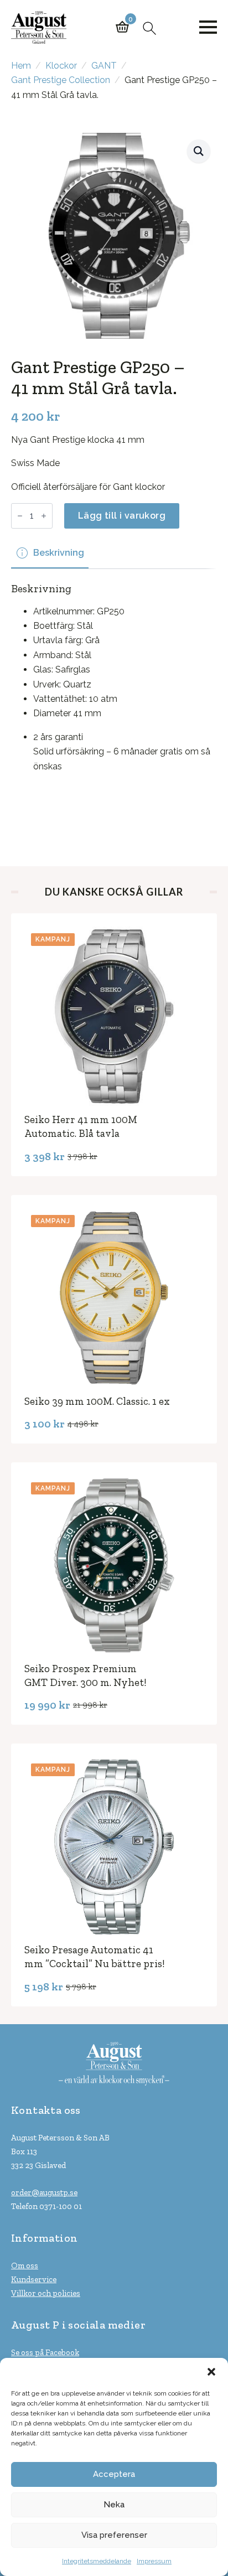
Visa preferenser (114, 2535)
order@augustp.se (44, 2192)
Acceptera (114, 2474)
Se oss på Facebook (45, 2352)
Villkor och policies (46, 2293)
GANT (104, 66)
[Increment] (44, 516)
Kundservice (34, 2279)
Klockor (61, 66)
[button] (211, 2372)
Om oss (25, 2265)
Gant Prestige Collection (61, 80)
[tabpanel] (114, 702)
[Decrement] (20, 516)
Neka (114, 2505)
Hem (21, 66)
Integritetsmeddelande (97, 2561)
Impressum (154, 2561)
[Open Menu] (208, 27)
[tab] (50, 553)
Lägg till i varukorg (122, 516)
